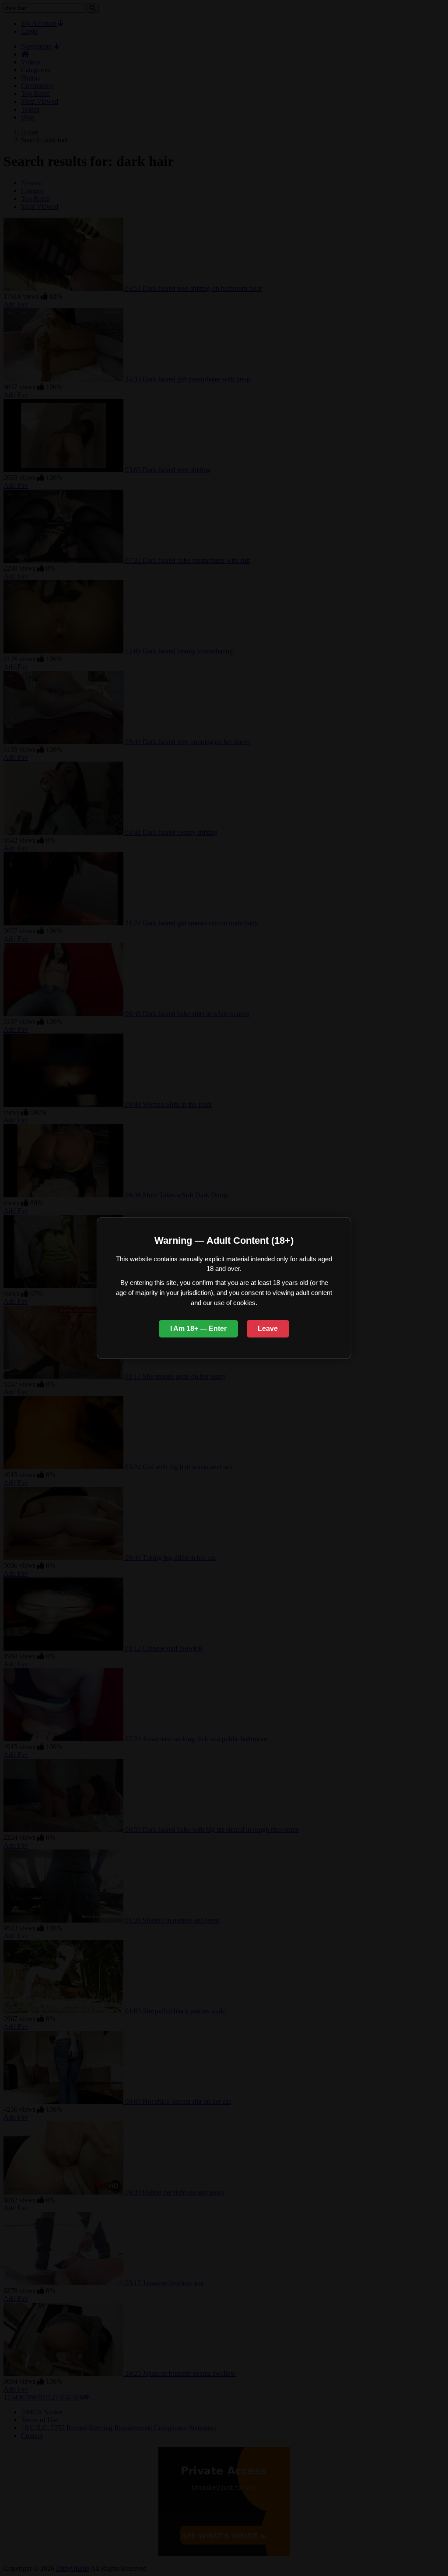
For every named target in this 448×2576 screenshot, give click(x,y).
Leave (268, 1329)
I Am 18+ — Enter (198, 1329)
